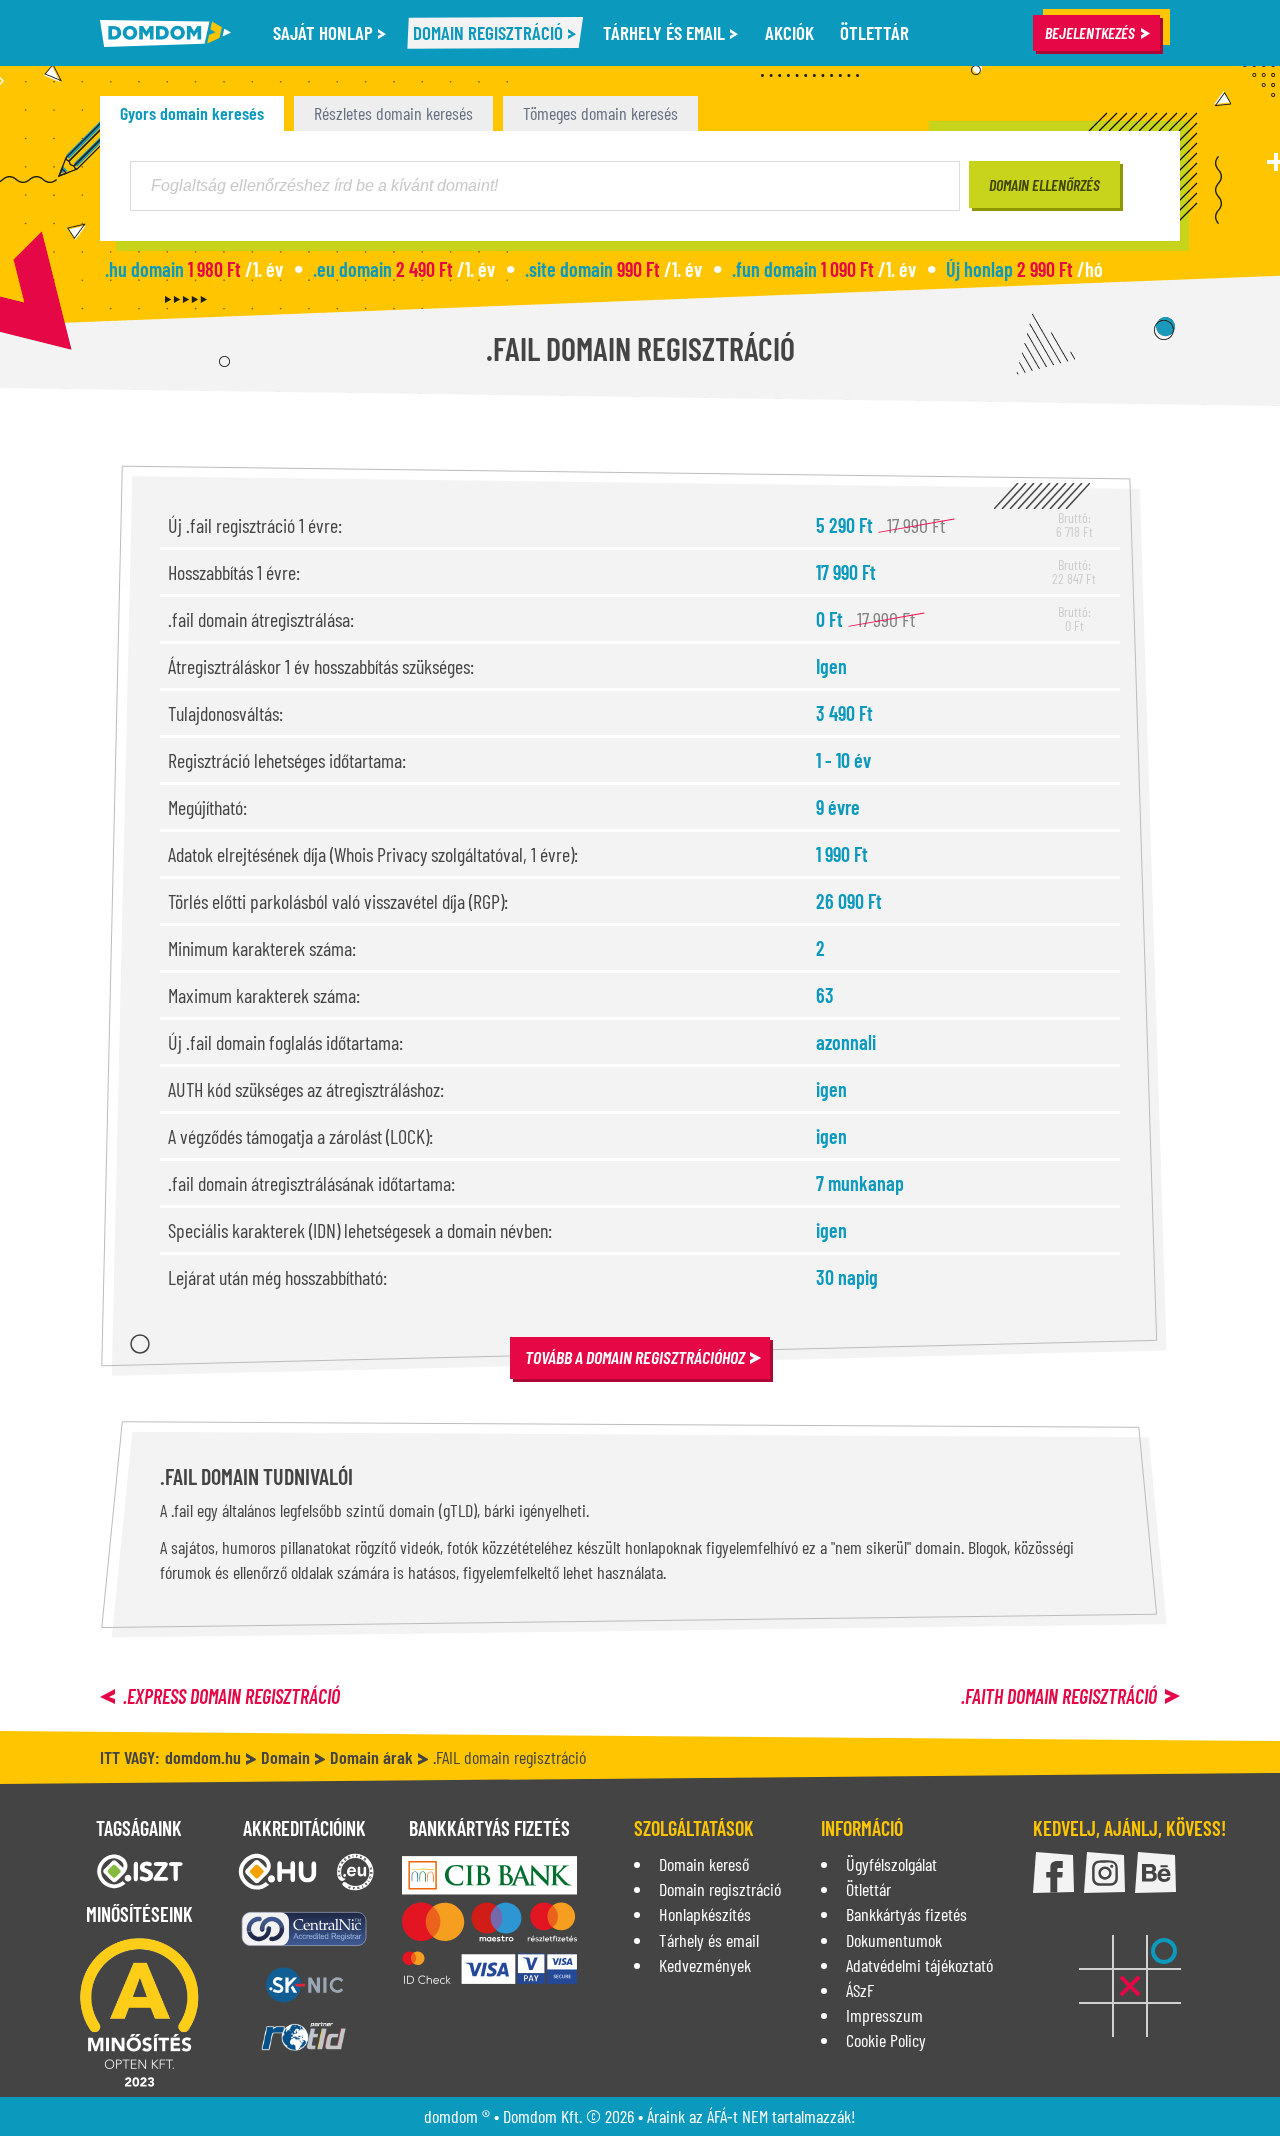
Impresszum (884, 2015)
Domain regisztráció (490, 32)
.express (231, 1696)
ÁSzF (860, 1990)
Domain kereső (704, 1864)
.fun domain (824, 269)
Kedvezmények (705, 1965)
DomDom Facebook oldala (1053, 1872)
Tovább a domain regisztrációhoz (635, 1357)
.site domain (613, 269)
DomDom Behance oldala (1155, 1872)
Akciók (789, 32)
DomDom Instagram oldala (1104, 1872)
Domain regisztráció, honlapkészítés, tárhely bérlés (165, 33)
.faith (1059, 1696)
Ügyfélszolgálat (891, 1864)
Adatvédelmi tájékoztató (919, 1965)
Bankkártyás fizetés (906, 1914)
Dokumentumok (894, 1940)
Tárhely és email (666, 32)
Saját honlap (325, 32)
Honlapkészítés (705, 1914)
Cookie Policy (886, 2040)
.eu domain (404, 269)
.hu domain (194, 269)
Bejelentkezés (1090, 32)
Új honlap (1024, 269)
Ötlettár (874, 32)
